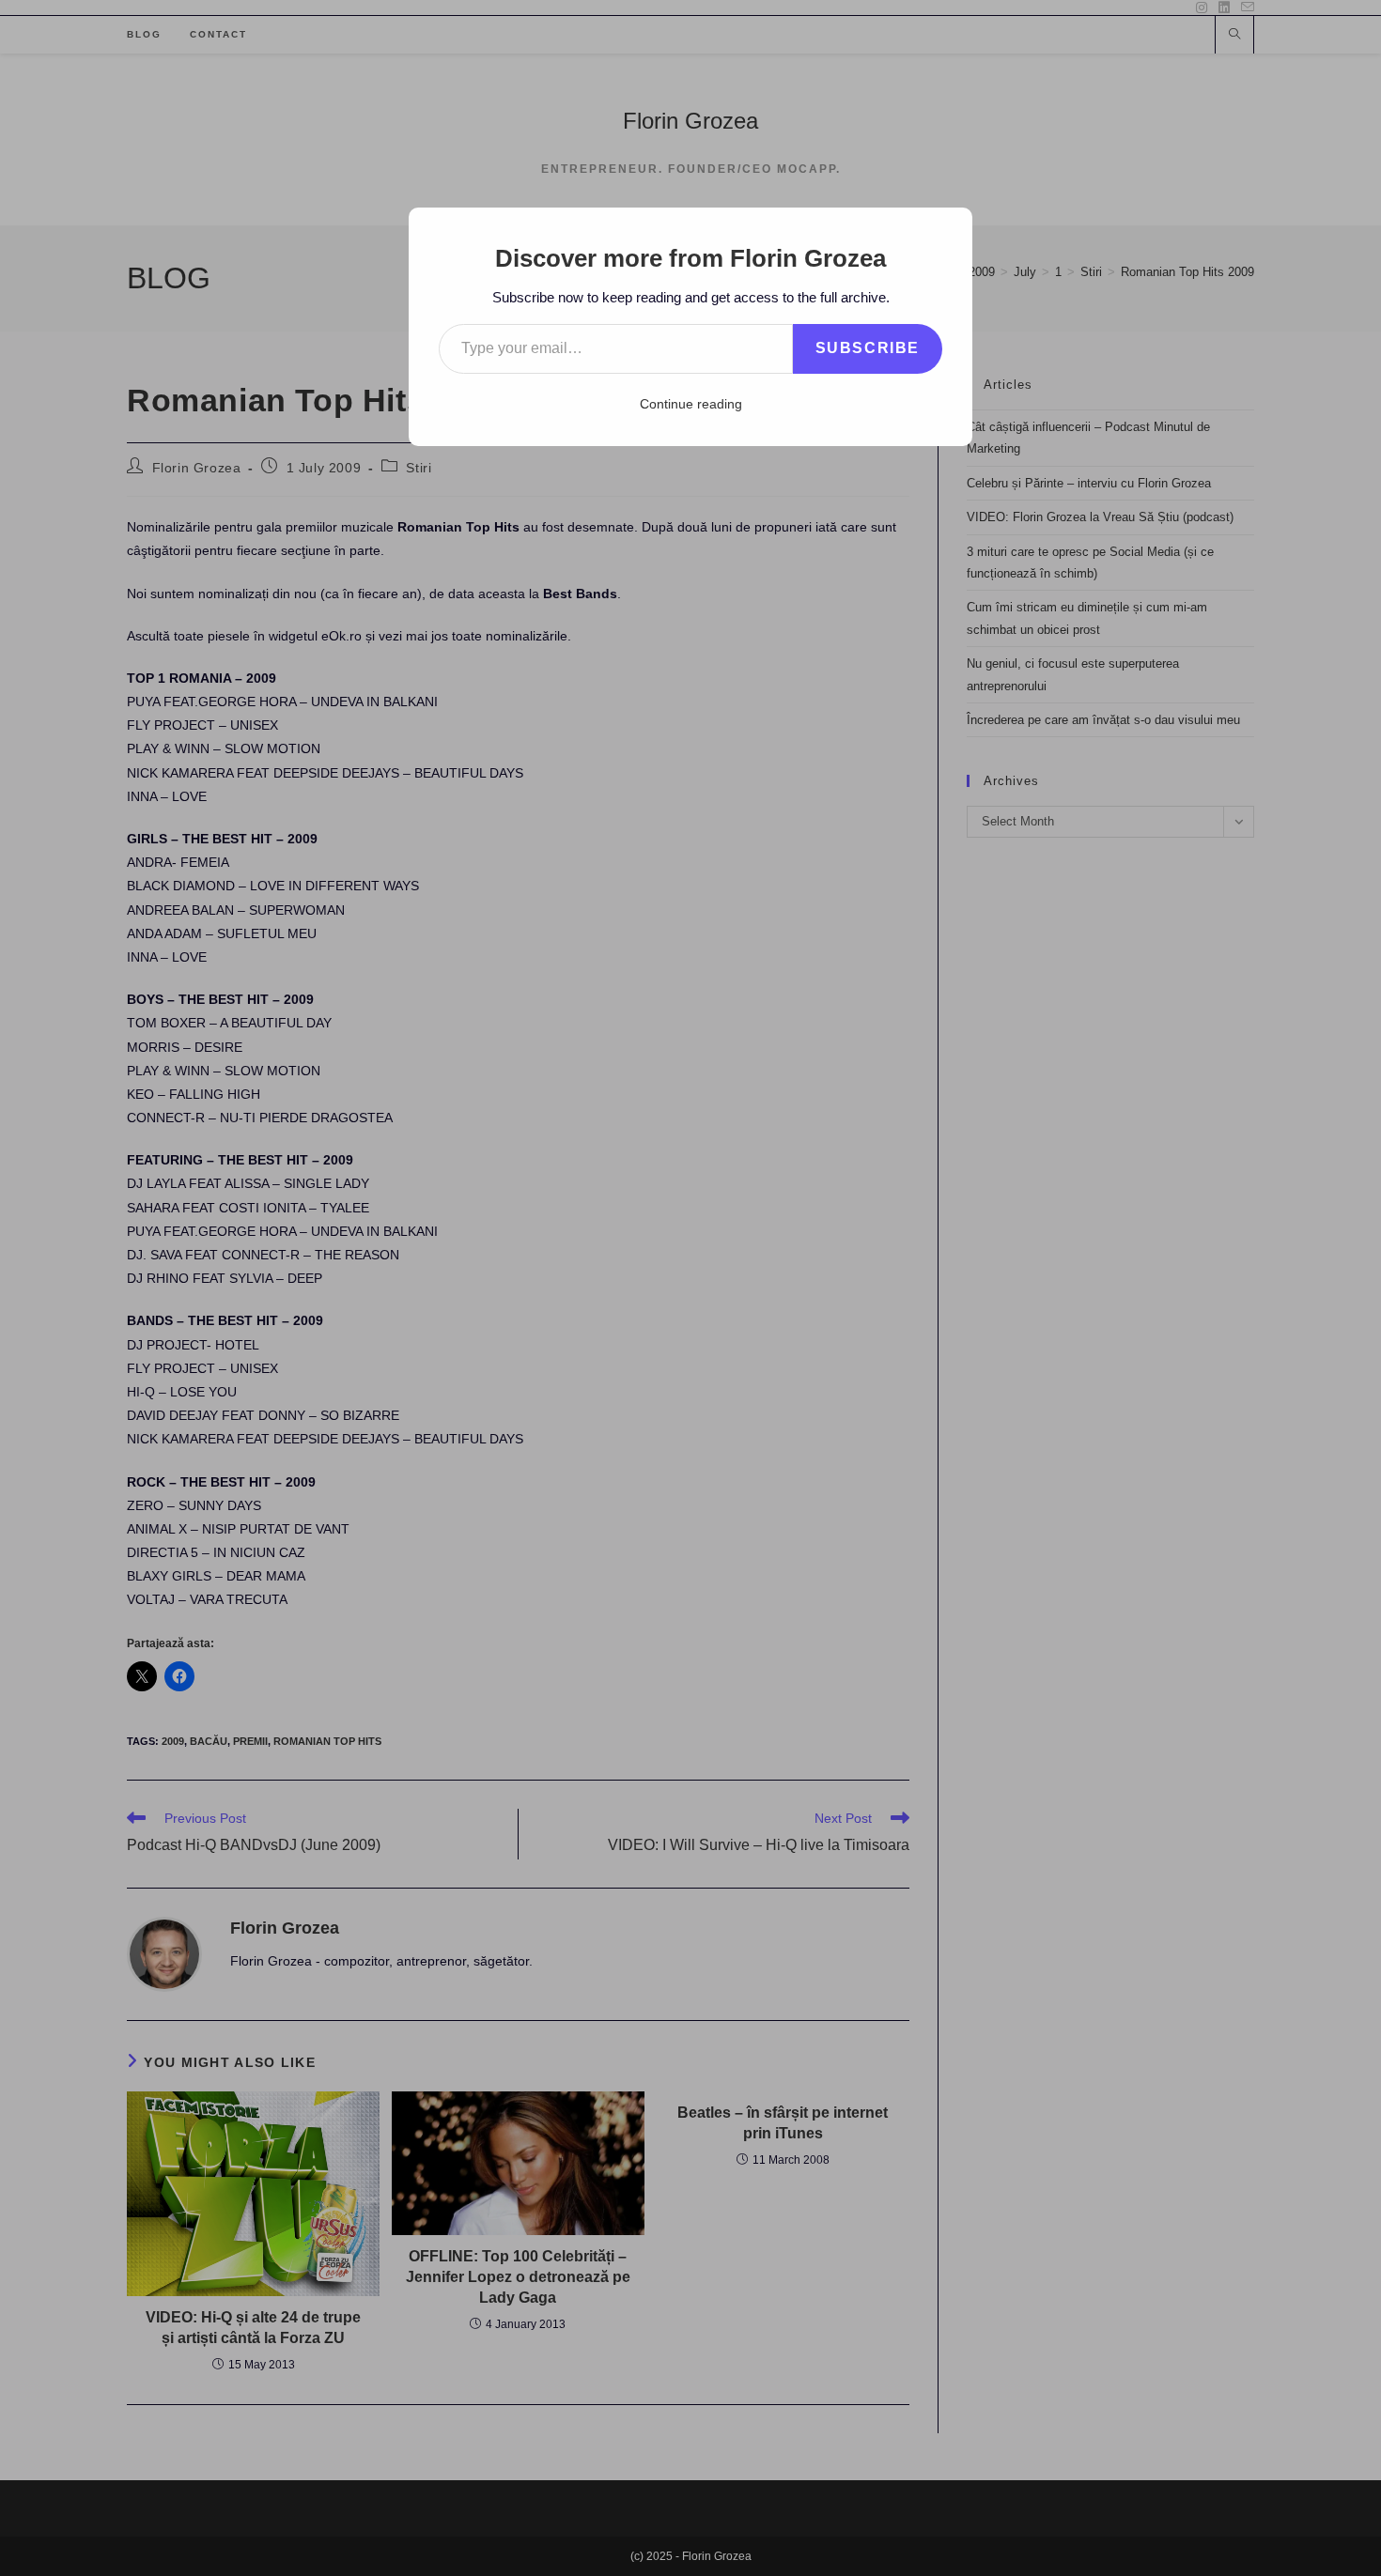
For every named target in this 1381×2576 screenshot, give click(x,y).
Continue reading (691, 404)
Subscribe (868, 348)
